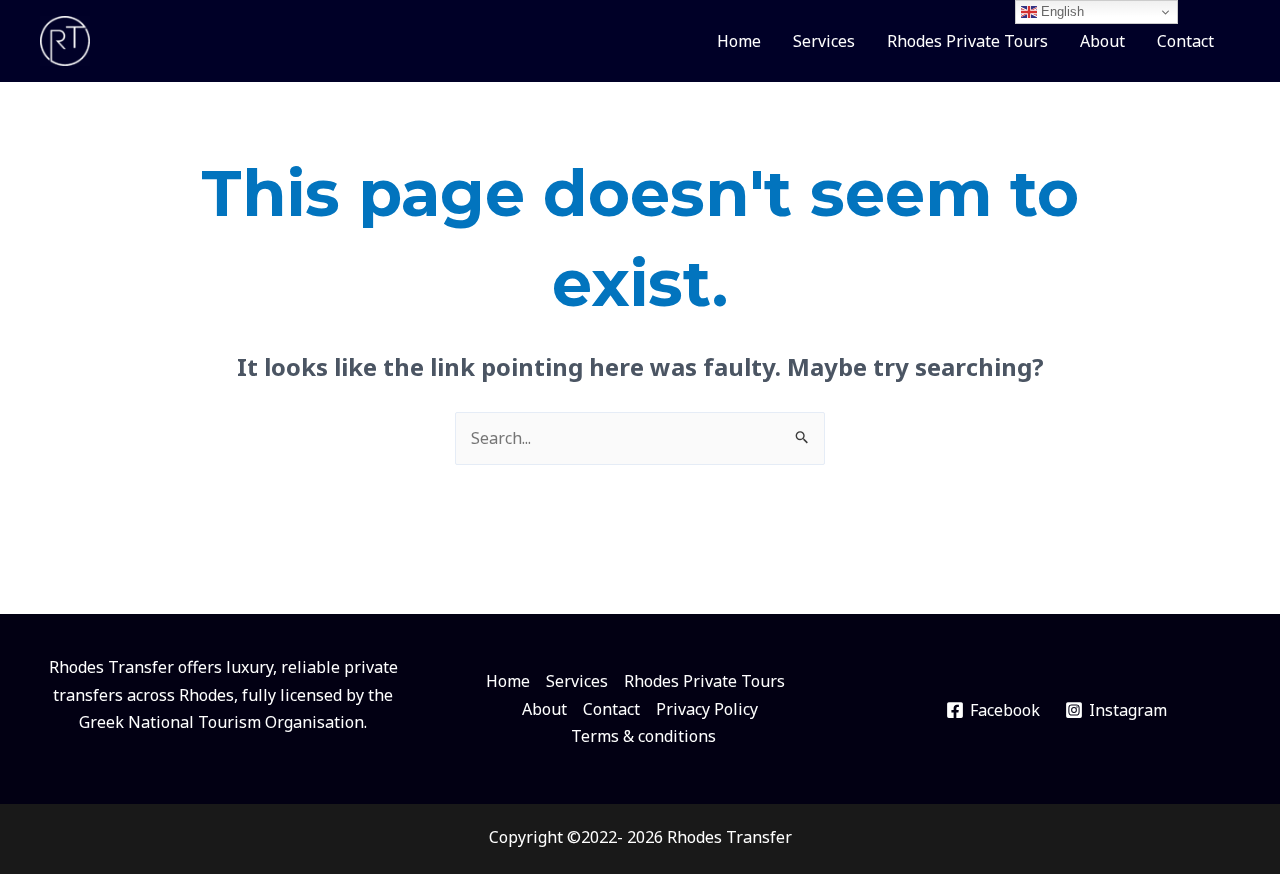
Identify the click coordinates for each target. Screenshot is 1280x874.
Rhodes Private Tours (967, 41)
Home (739, 41)
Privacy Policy (707, 709)
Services (824, 41)
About (1102, 41)
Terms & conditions (643, 736)
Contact (1185, 41)
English (1060, 11)
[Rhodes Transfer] (65, 39)
